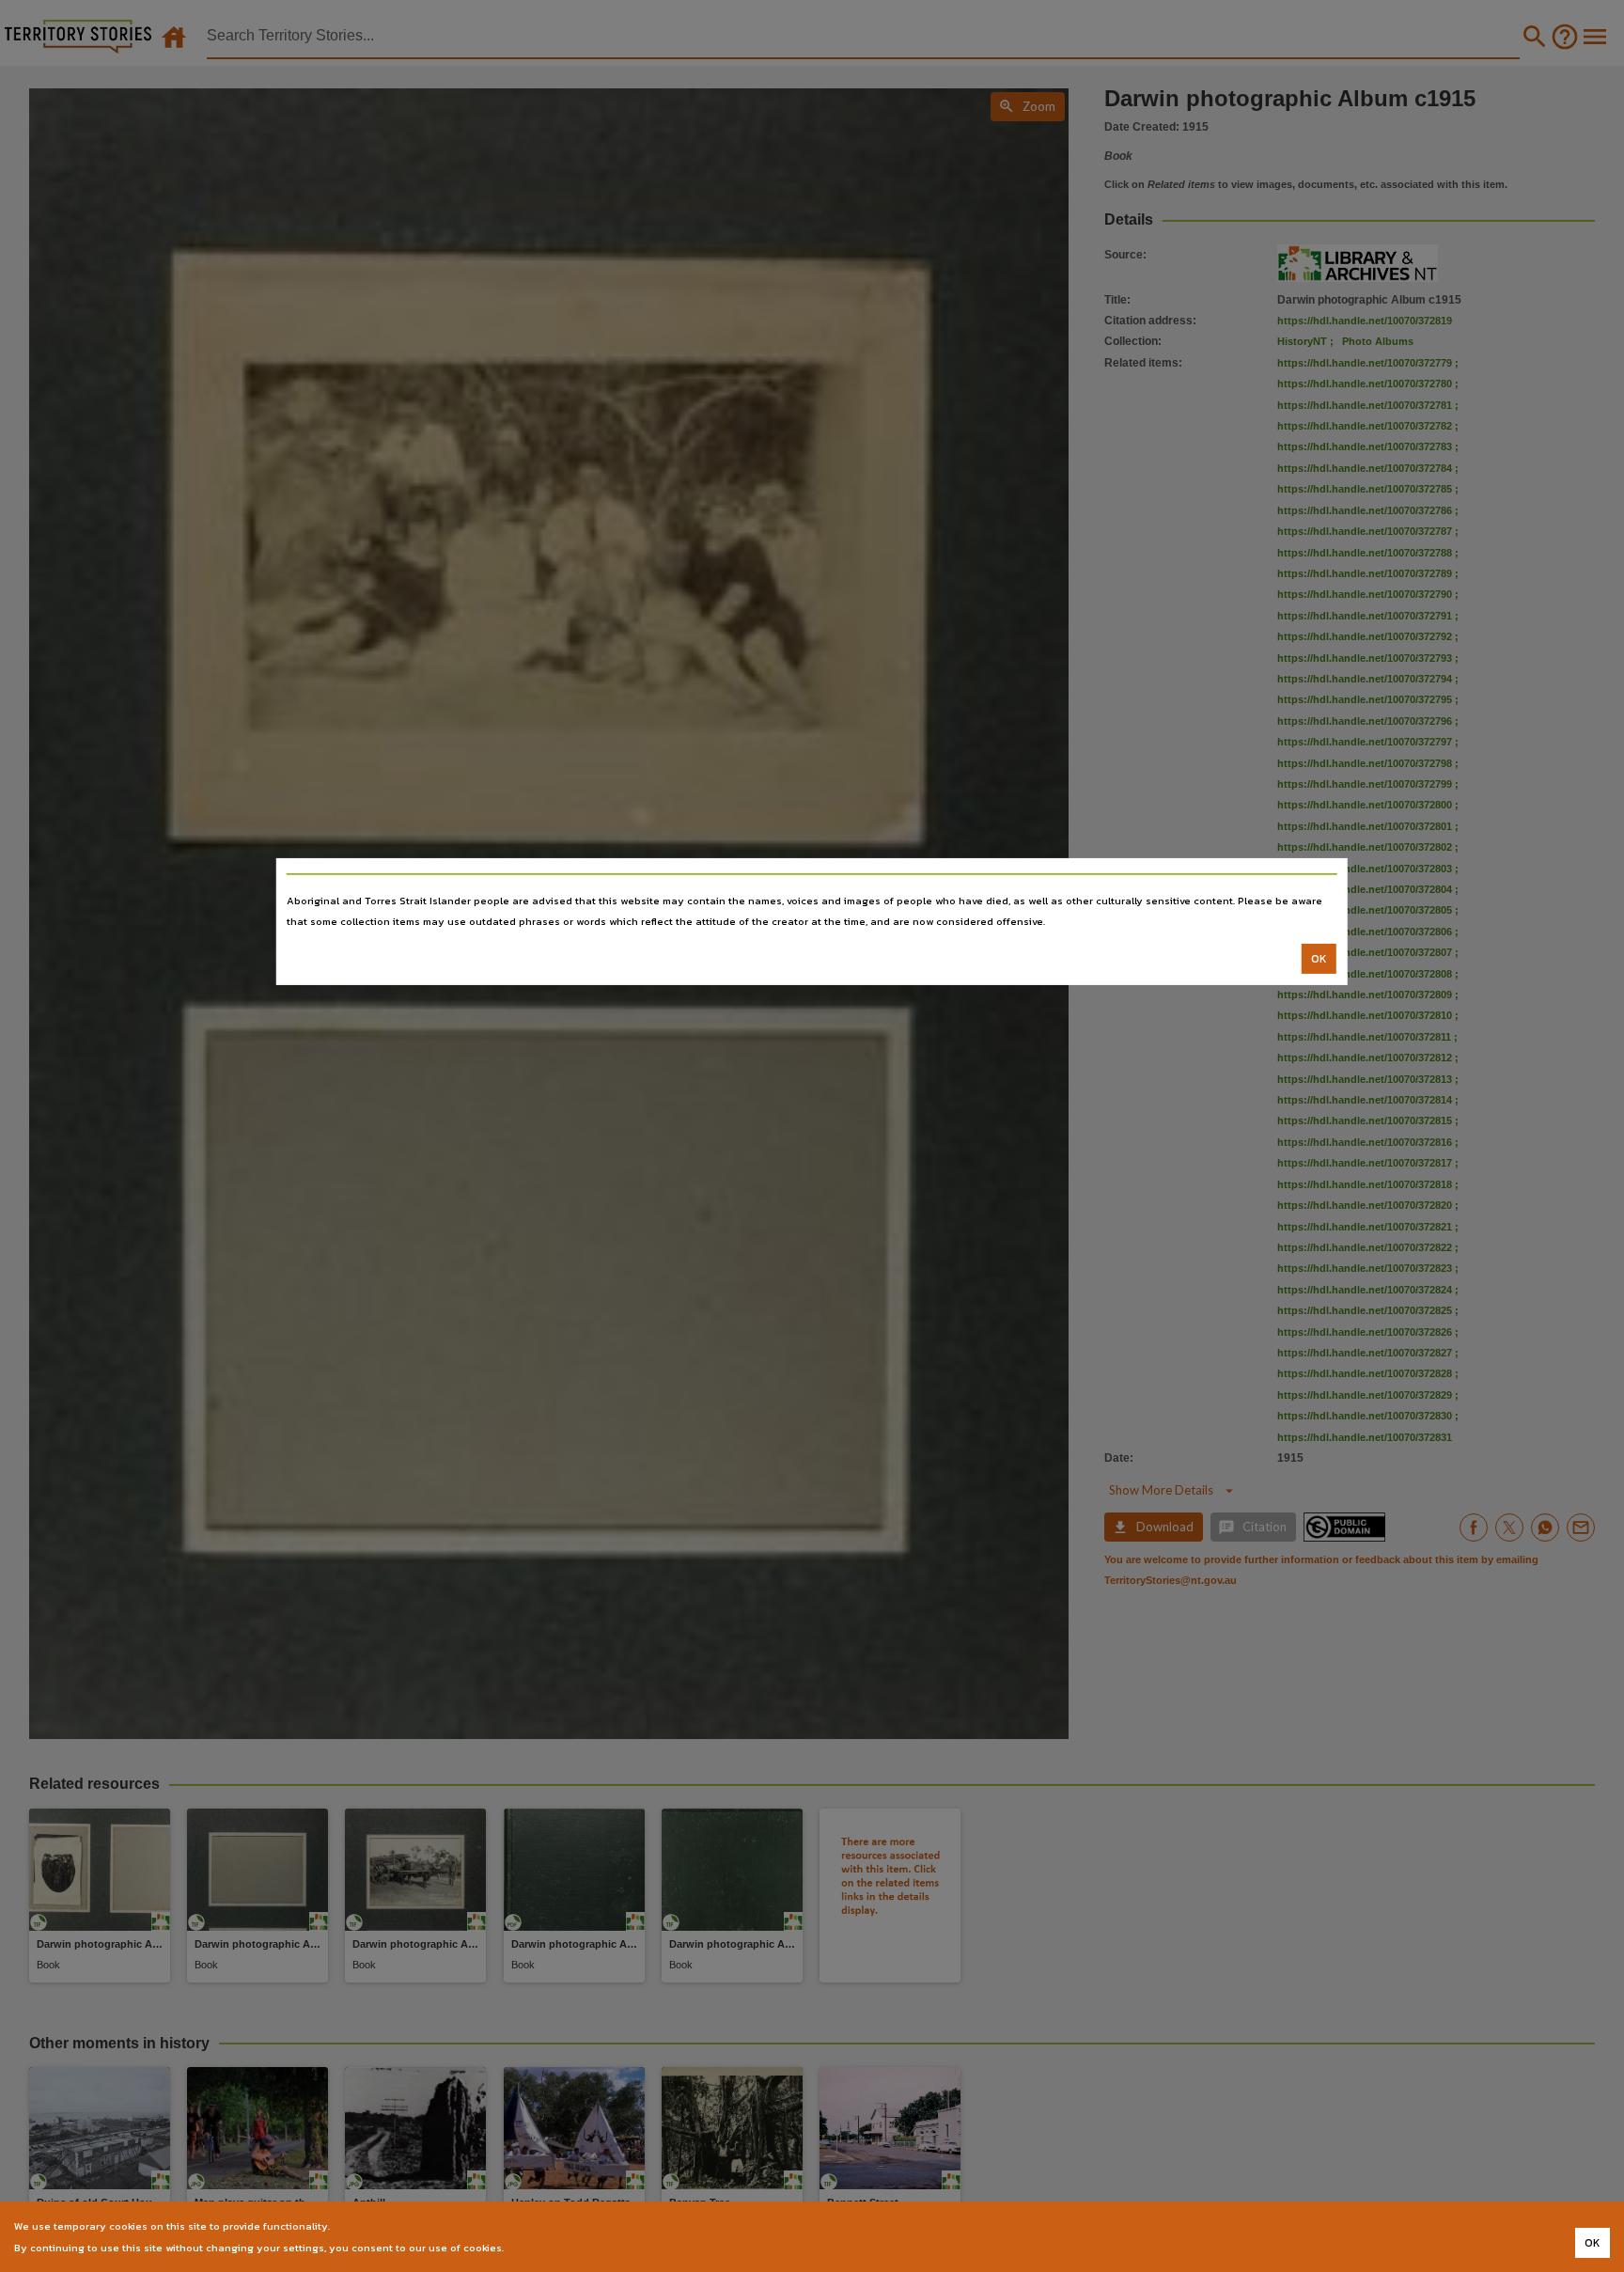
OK (1319, 959)
